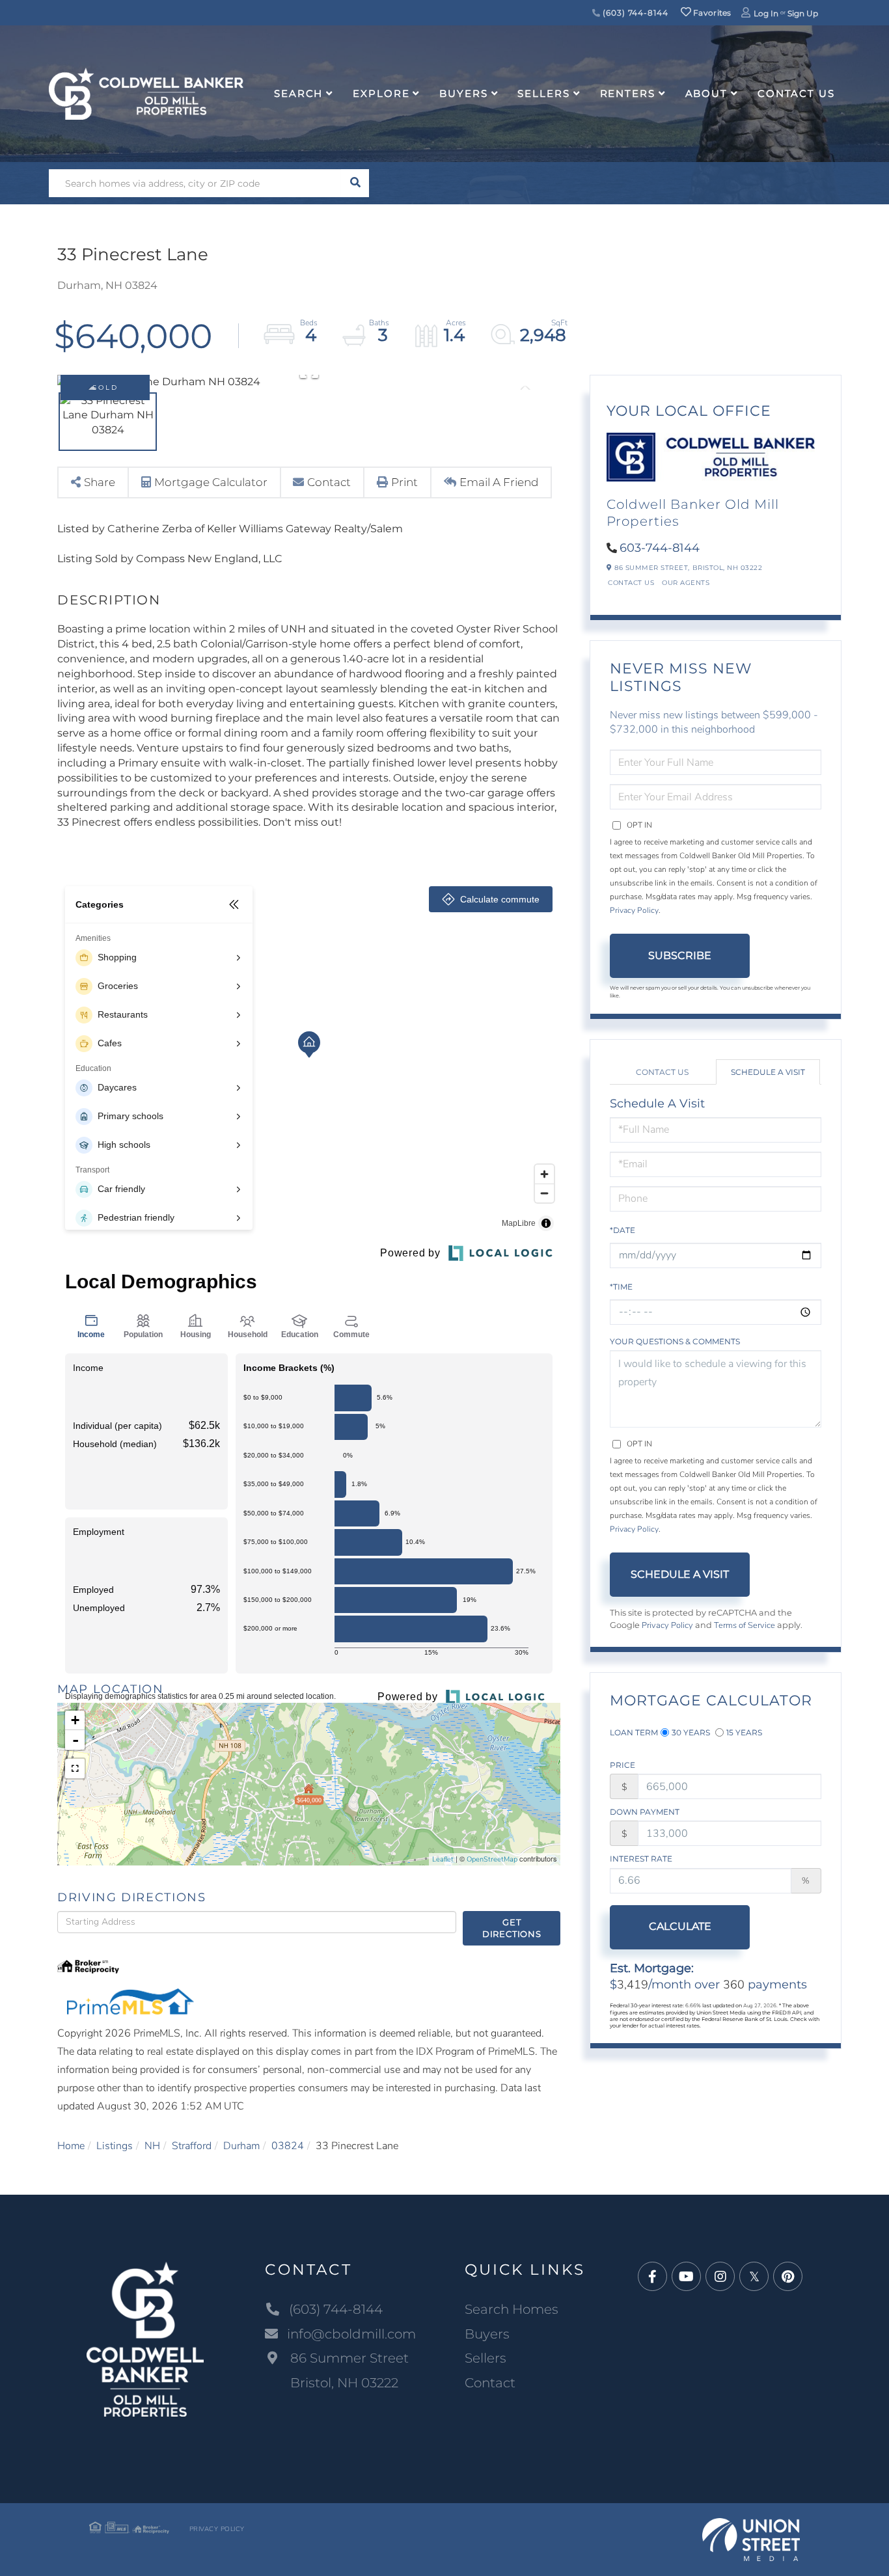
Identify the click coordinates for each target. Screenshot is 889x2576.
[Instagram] (720, 2277)
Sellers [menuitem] (543, 93)
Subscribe (680, 956)
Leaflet (443, 1859)
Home (71, 2146)
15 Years (744, 1732)
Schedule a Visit (768, 1072)
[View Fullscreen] (75, 1769)
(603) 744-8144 (634, 13)
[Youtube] (686, 2277)
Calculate (680, 1926)
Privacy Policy (634, 910)
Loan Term (634, 1732)
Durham (241, 2146)
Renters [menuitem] (628, 93)
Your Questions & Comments (675, 1341)
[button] (355, 183)
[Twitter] (754, 2277)
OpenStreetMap (492, 1859)
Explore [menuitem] (381, 93)
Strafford (192, 2146)
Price (622, 1765)
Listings (115, 2146)
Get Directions (512, 1928)
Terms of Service (745, 1625)
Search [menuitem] (298, 93)
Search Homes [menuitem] (512, 2309)
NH (152, 2146)
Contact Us (631, 583)
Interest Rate (641, 1859)
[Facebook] (652, 2277)
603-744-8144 (660, 548)
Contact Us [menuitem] (796, 93)
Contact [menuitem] (490, 2383)
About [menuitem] (706, 93)
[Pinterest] (788, 2277)
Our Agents (686, 583)
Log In (766, 13)
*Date (622, 1230)
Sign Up (803, 13)
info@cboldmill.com (351, 2334)
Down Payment (645, 1812)
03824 (288, 2146)
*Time (621, 1287)
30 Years (691, 1732)
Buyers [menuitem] (463, 93)
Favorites (711, 13)
